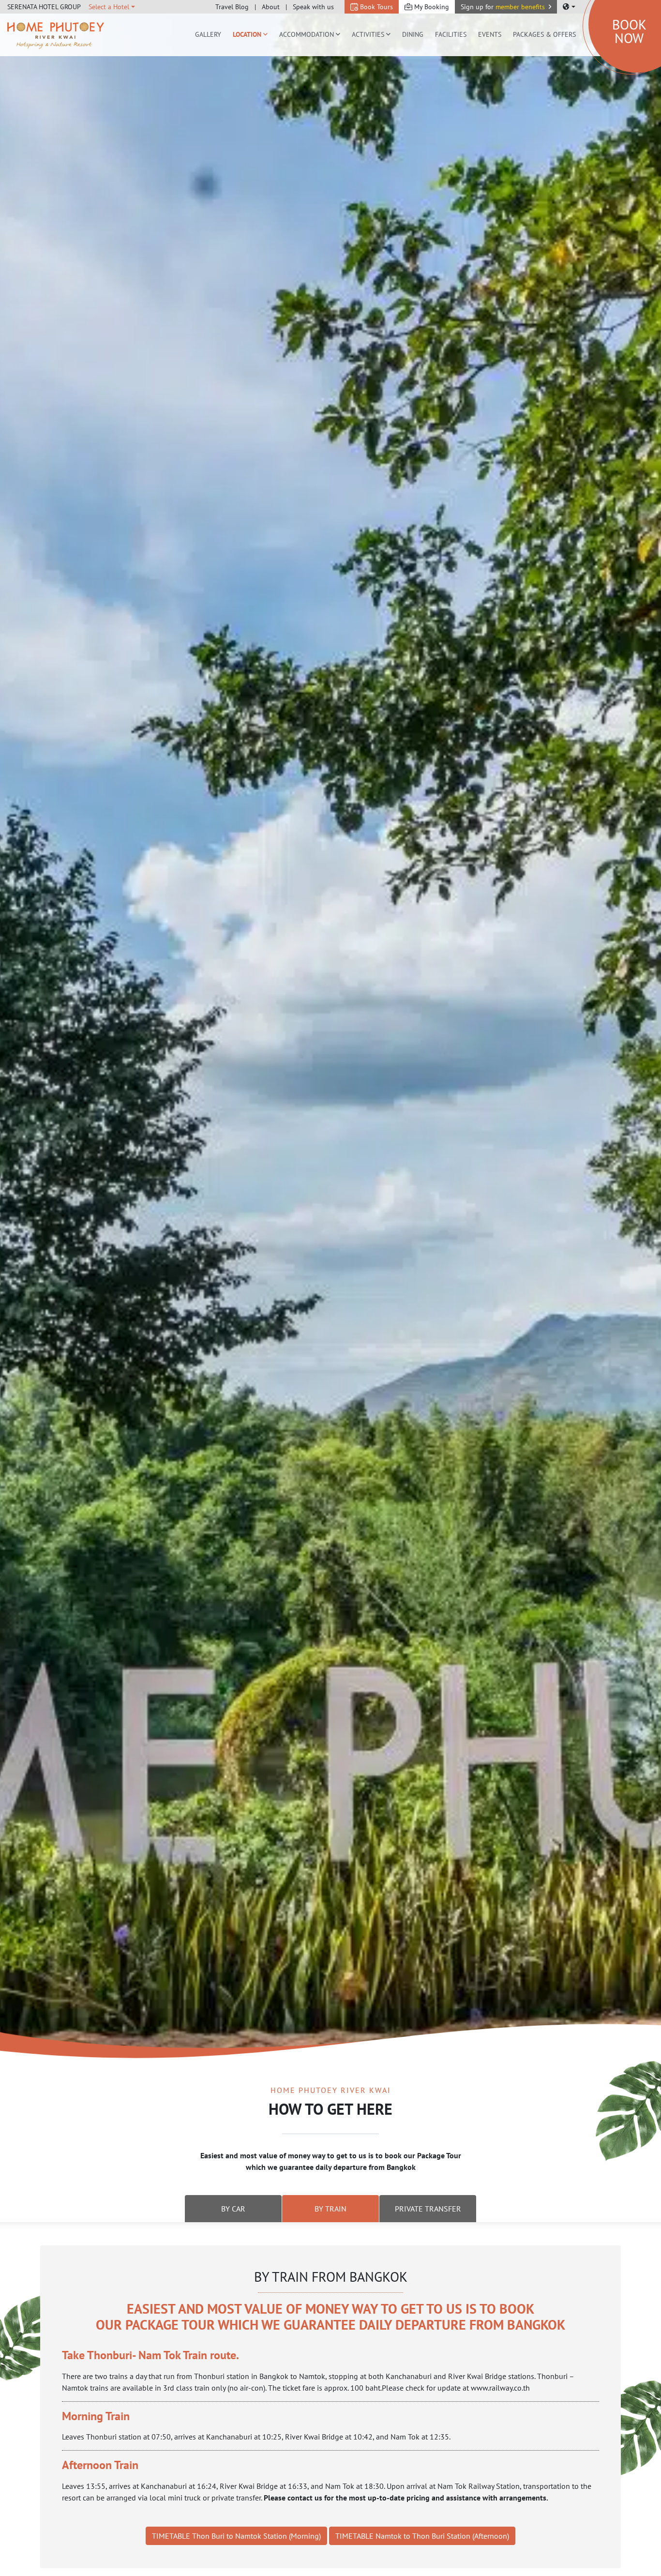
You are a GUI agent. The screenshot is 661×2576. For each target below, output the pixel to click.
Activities (368, 34)
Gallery (208, 34)
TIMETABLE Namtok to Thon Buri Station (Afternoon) (422, 2536)
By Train (330, 2209)
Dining (413, 34)
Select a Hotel (109, 7)
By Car (233, 2209)
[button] (506, 7)
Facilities (451, 34)
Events (490, 34)
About (271, 7)
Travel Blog (232, 7)
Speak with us (313, 7)
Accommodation (307, 34)
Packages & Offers (544, 34)
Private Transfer (428, 2209)
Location (247, 34)
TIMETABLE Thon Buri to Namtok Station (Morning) (236, 2536)
